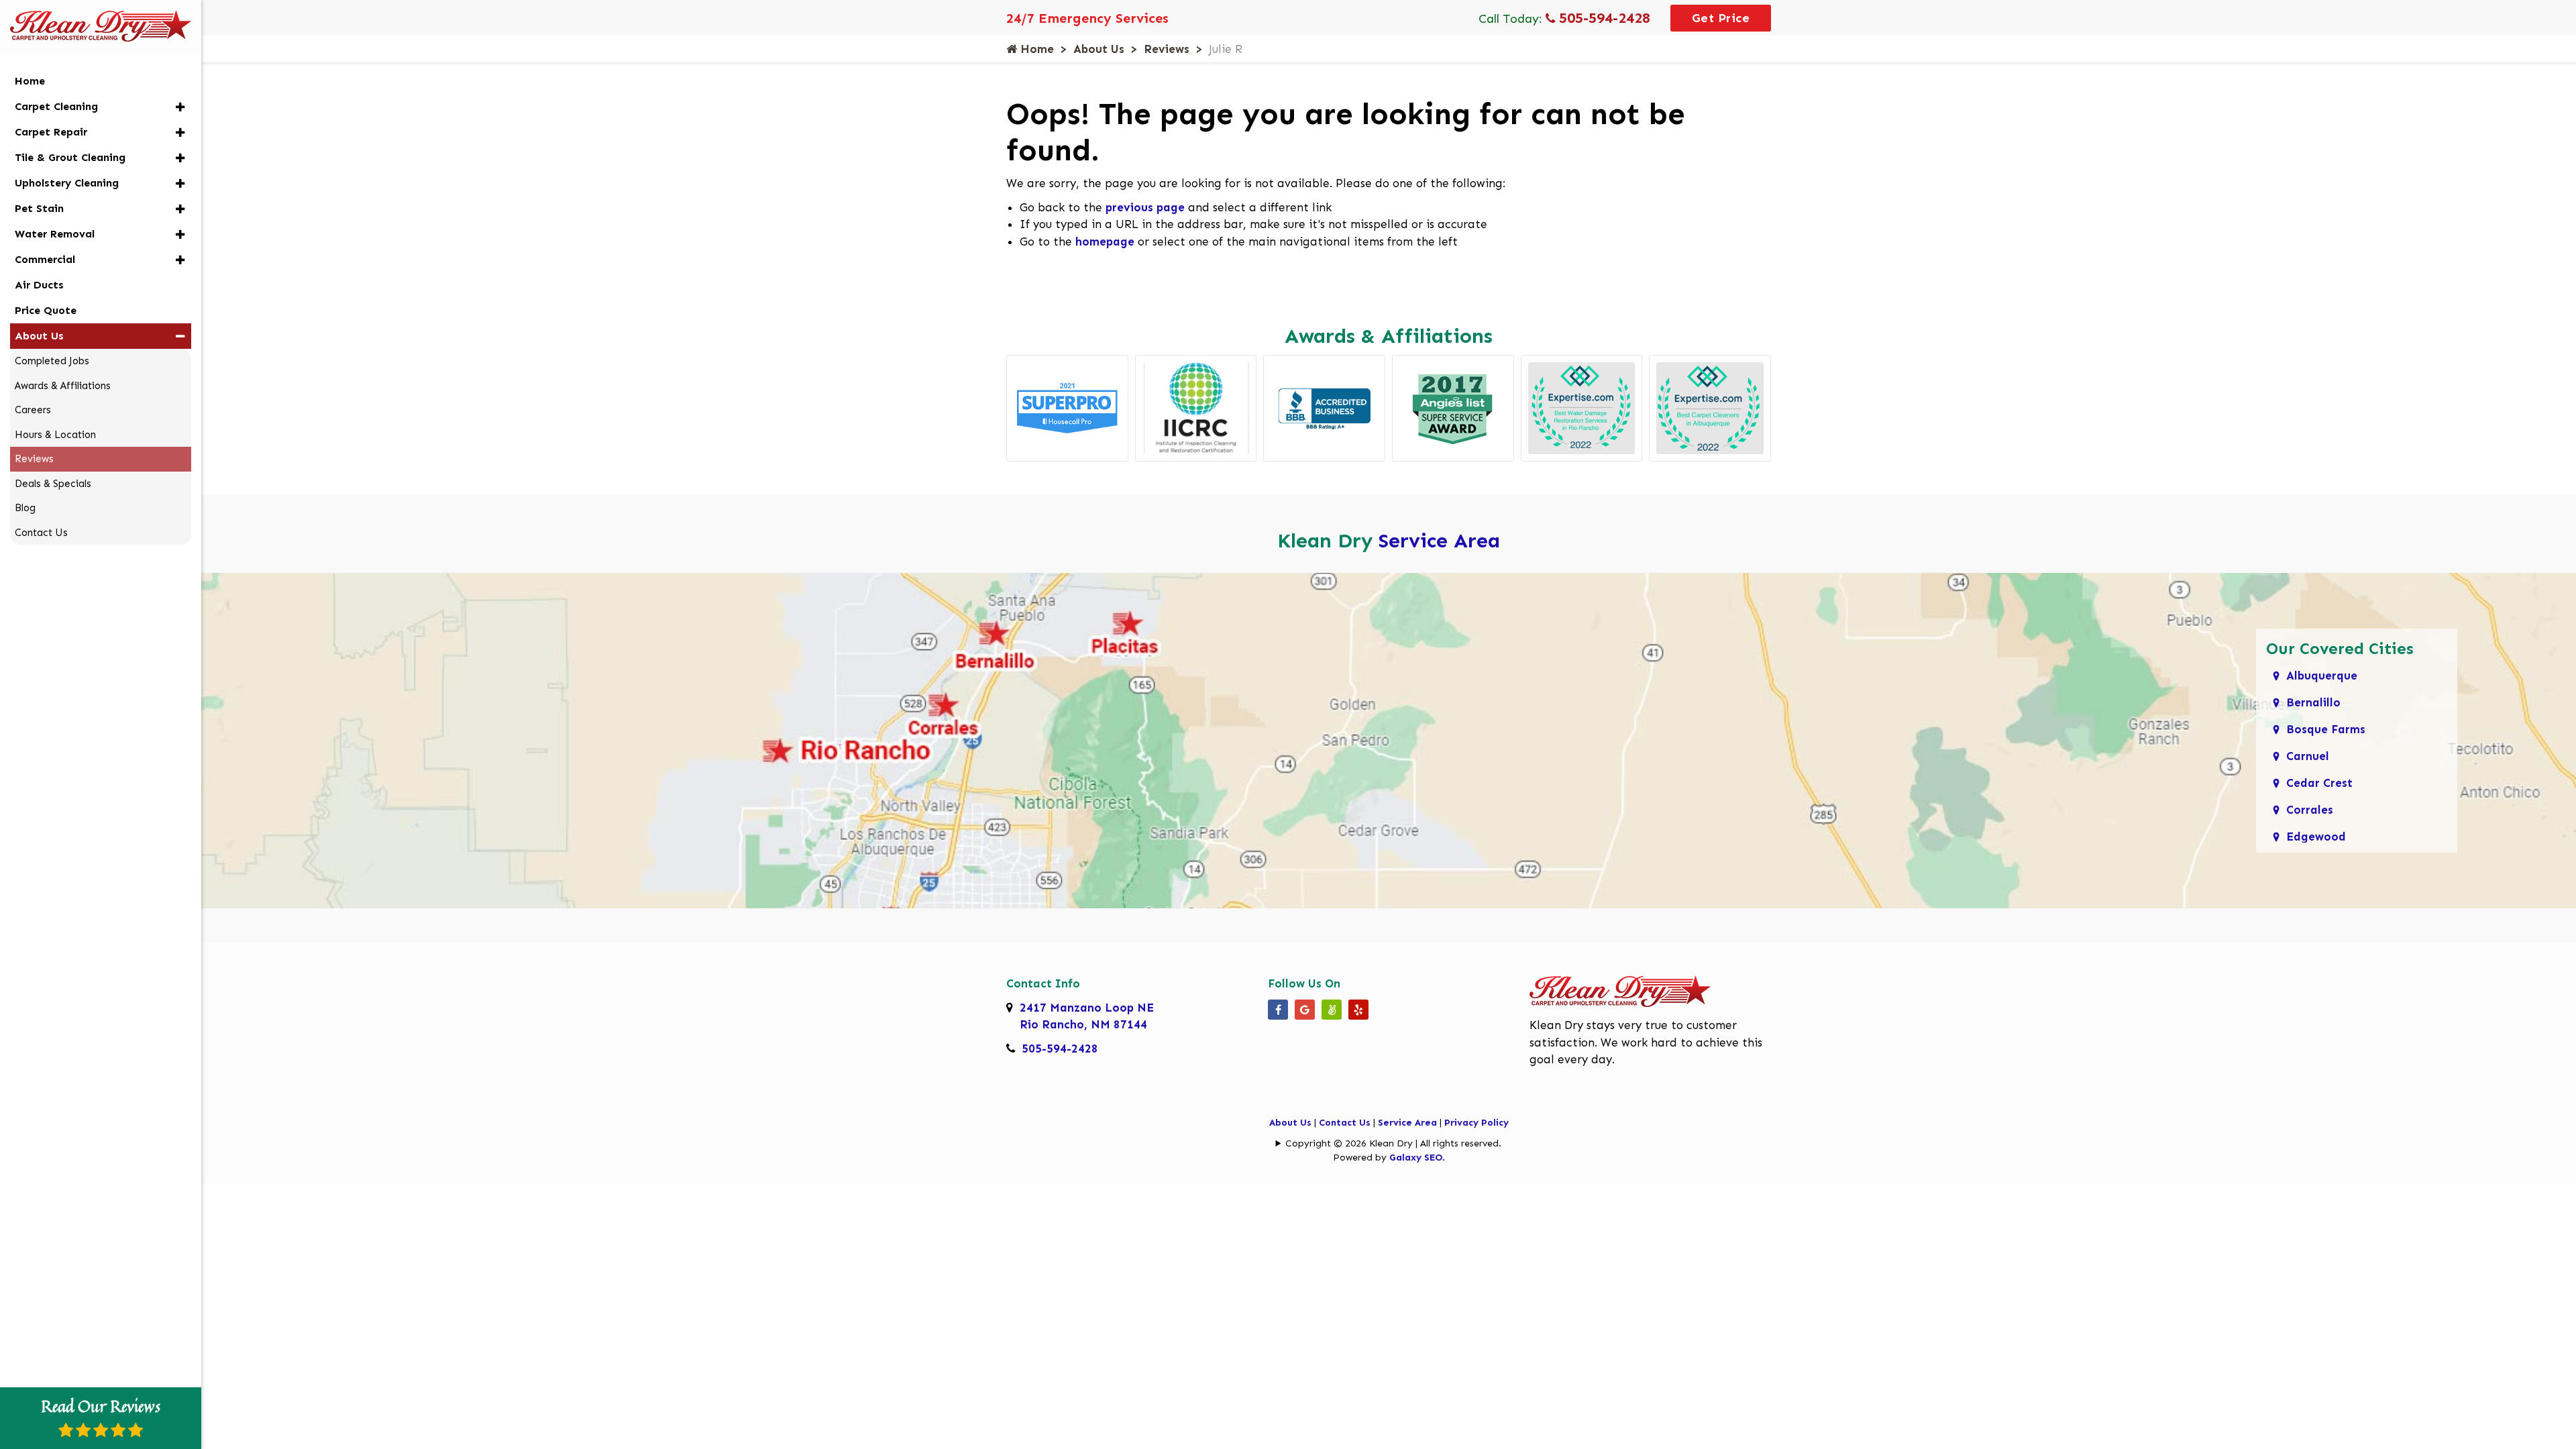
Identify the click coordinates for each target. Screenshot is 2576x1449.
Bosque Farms (2326, 729)
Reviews (1167, 49)
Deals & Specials (53, 484)
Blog (25, 508)
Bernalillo (2313, 702)
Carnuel (2308, 756)
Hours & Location (55, 435)
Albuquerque (2322, 676)
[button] (180, 107)
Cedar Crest (2319, 783)
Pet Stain (39, 208)
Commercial (45, 259)
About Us (1099, 49)
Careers (33, 410)
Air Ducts (39, 285)
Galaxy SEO (1416, 1158)
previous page (1145, 207)
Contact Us (1345, 1123)
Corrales (2310, 810)
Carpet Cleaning (56, 106)
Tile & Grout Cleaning (70, 157)
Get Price (1721, 18)
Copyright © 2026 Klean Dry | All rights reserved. (1393, 1143)
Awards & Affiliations (63, 386)
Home (1035, 49)
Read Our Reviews (101, 1406)
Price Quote (46, 310)
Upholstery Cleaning (67, 183)
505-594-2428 (1603, 18)
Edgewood (2316, 837)
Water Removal (55, 234)
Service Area (1439, 541)
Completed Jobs (52, 361)
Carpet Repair (51, 132)
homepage (1105, 241)
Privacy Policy (1477, 1123)
